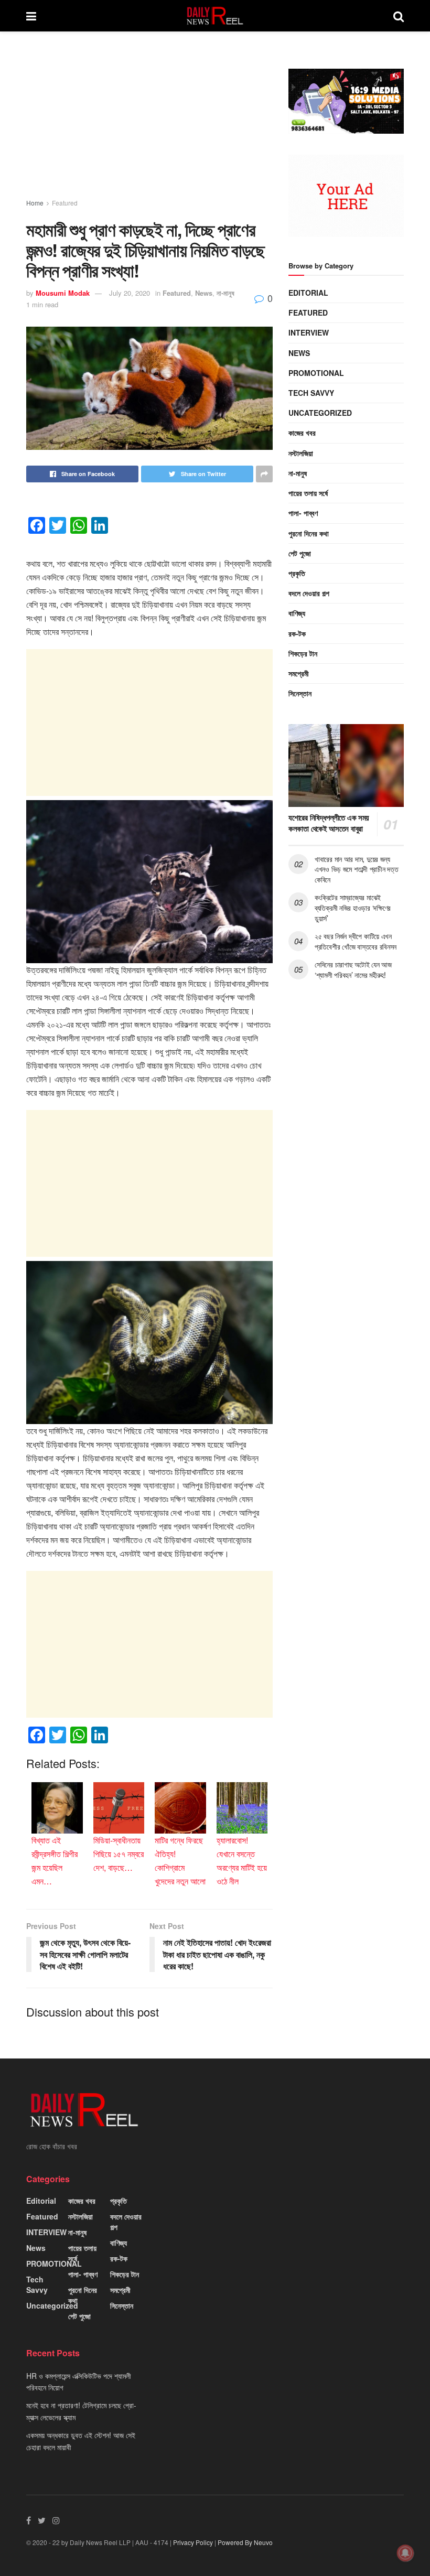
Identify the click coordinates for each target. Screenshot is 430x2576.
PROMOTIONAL (316, 373)
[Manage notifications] (405, 2553)
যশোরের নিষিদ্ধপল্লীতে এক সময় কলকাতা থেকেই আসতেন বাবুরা (329, 823)
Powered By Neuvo (245, 2542)
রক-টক (297, 633)
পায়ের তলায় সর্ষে (308, 493)
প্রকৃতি (297, 573)
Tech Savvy (311, 393)
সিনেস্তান (300, 693)
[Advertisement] (149, 125)
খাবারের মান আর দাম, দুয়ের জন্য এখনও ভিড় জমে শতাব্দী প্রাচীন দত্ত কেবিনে (356, 869)
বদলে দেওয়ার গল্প (309, 593)
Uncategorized (320, 413)
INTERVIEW (309, 332)
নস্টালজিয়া (301, 453)
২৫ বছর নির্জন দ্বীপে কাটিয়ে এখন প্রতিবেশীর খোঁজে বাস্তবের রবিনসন (356, 941)
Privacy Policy (193, 2542)
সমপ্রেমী (299, 673)
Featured (65, 203)
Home (35, 203)
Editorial (308, 293)
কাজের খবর (302, 433)
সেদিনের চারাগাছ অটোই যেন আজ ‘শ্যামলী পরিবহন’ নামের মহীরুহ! (353, 969)
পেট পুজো (300, 553)
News (204, 293)
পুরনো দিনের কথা (309, 533)
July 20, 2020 (130, 293)
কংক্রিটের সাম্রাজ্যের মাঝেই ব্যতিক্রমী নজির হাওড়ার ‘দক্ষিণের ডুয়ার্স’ (353, 907)
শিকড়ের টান (303, 653)
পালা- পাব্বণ (303, 513)
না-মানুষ (225, 293)
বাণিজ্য (297, 613)
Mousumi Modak (63, 293)
